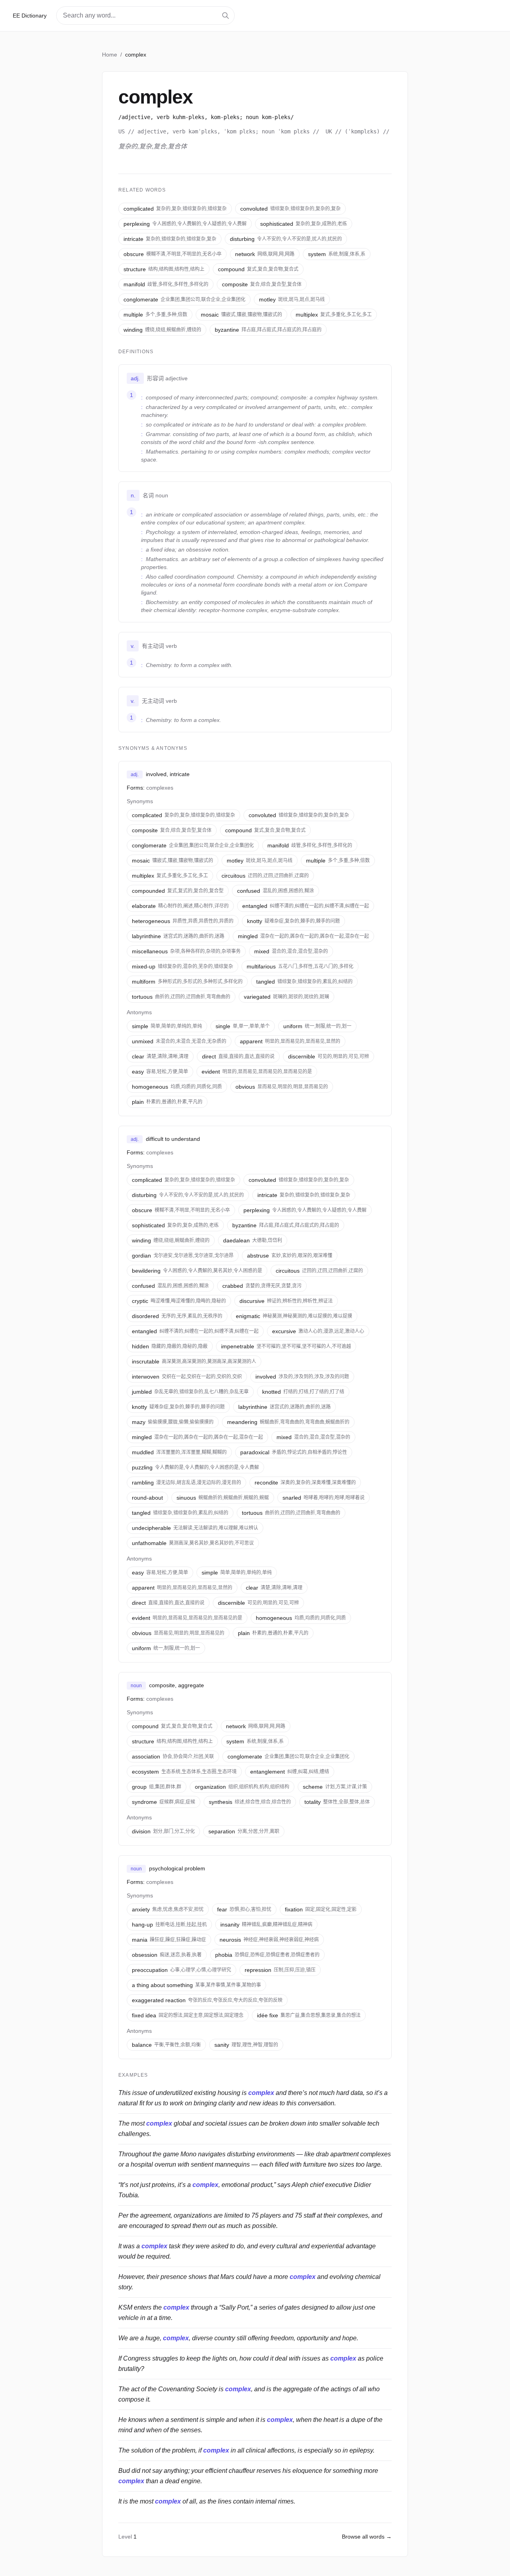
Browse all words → (367, 2537)
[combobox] (145, 16)
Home (110, 55)
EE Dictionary (30, 16)
